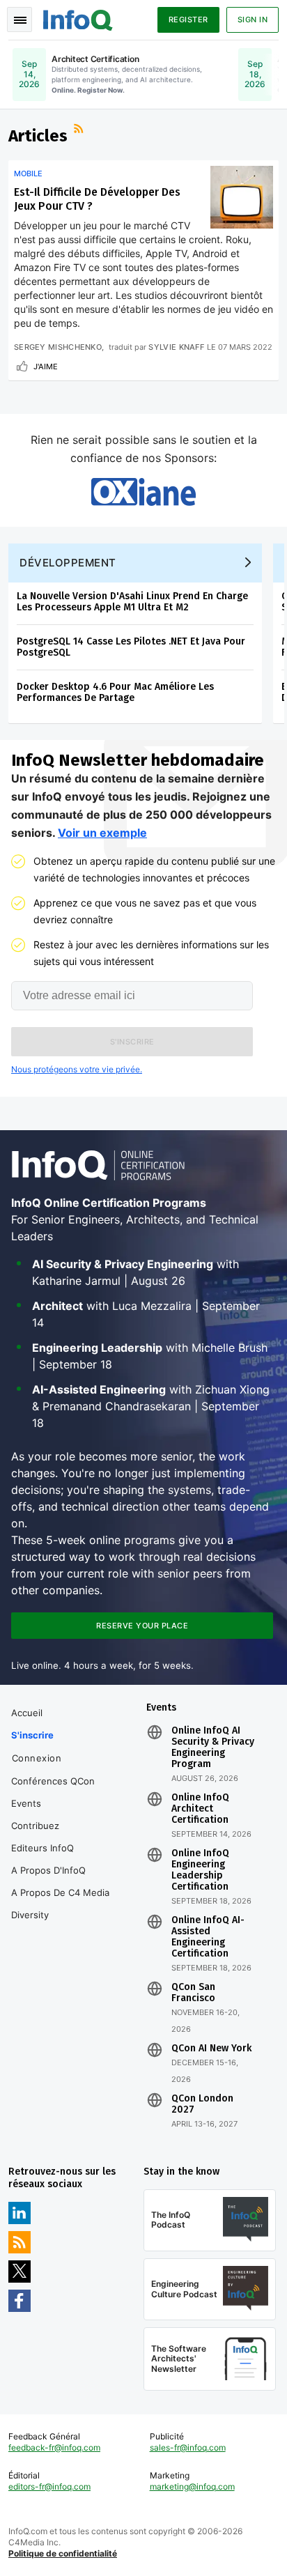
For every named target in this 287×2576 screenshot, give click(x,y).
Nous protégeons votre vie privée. (77, 1069)
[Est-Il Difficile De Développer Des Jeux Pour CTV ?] (242, 197)
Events (26, 1803)
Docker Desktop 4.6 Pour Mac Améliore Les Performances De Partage (115, 692)
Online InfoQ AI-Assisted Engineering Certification (208, 1937)
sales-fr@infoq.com (188, 2447)
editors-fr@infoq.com (49, 2486)
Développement (68, 563)
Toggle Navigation (20, 20)
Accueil (27, 1713)
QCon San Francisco (193, 1993)
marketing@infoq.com (192, 2486)
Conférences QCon (53, 1781)
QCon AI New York (211, 2049)
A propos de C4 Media (60, 1892)
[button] (132, 1042)
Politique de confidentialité (63, 2553)
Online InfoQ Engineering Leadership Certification (200, 1870)
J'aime (46, 367)
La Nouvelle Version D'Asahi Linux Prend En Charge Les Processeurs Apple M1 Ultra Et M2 (132, 602)
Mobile (28, 173)
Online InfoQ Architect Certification (200, 1809)
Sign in (253, 20)
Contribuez (35, 1826)
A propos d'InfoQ (48, 1870)
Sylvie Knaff (176, 347)
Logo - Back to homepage (78, 18)
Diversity (30, 1915)
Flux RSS (80, 130)
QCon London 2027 (202, 2104)
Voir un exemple (102, 833)
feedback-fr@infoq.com (54, 2447)
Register (188, 20)
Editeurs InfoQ (42, 1848)
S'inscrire (32, 1735)
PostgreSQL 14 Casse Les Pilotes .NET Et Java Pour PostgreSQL (131, 647)
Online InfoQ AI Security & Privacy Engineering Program (213, 1748)
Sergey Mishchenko (58, 347)
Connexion (37, 1758)
